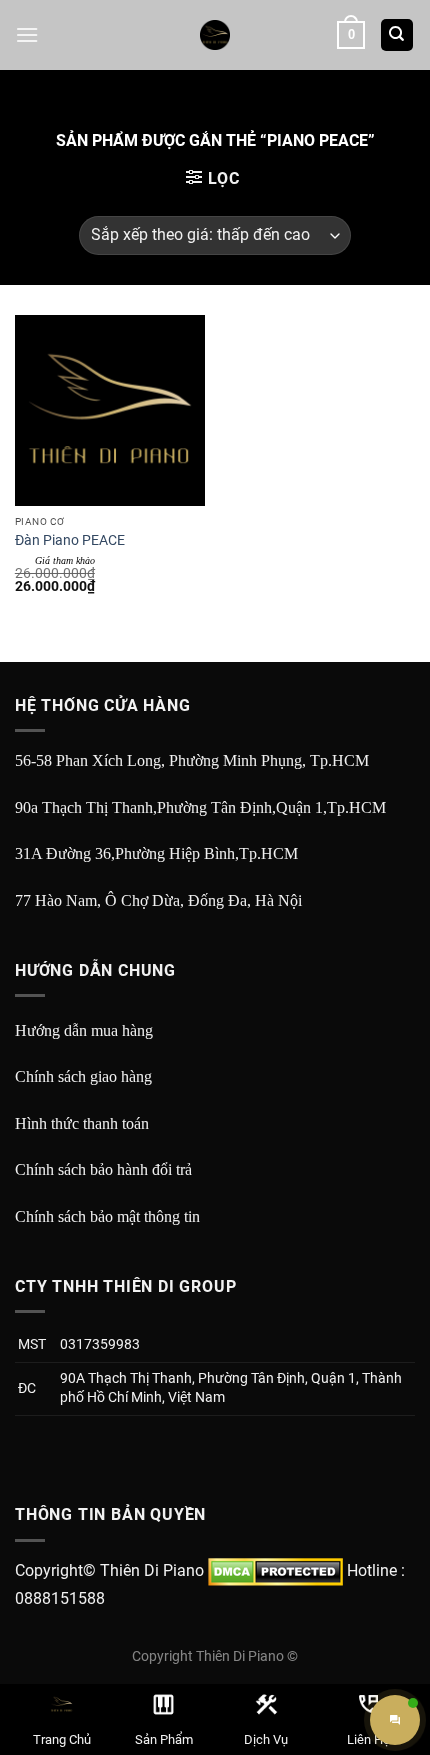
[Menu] (27, 34)
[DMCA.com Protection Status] (275, 1570)
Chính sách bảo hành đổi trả (103, 1169)
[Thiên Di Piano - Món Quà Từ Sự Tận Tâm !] (215, 35)
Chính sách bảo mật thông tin (107, 1216)
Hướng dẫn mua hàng (84, 1030)
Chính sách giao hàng (83, 1076)
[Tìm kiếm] (397, 35)
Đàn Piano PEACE (70, 540)
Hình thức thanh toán (82, 1123)
